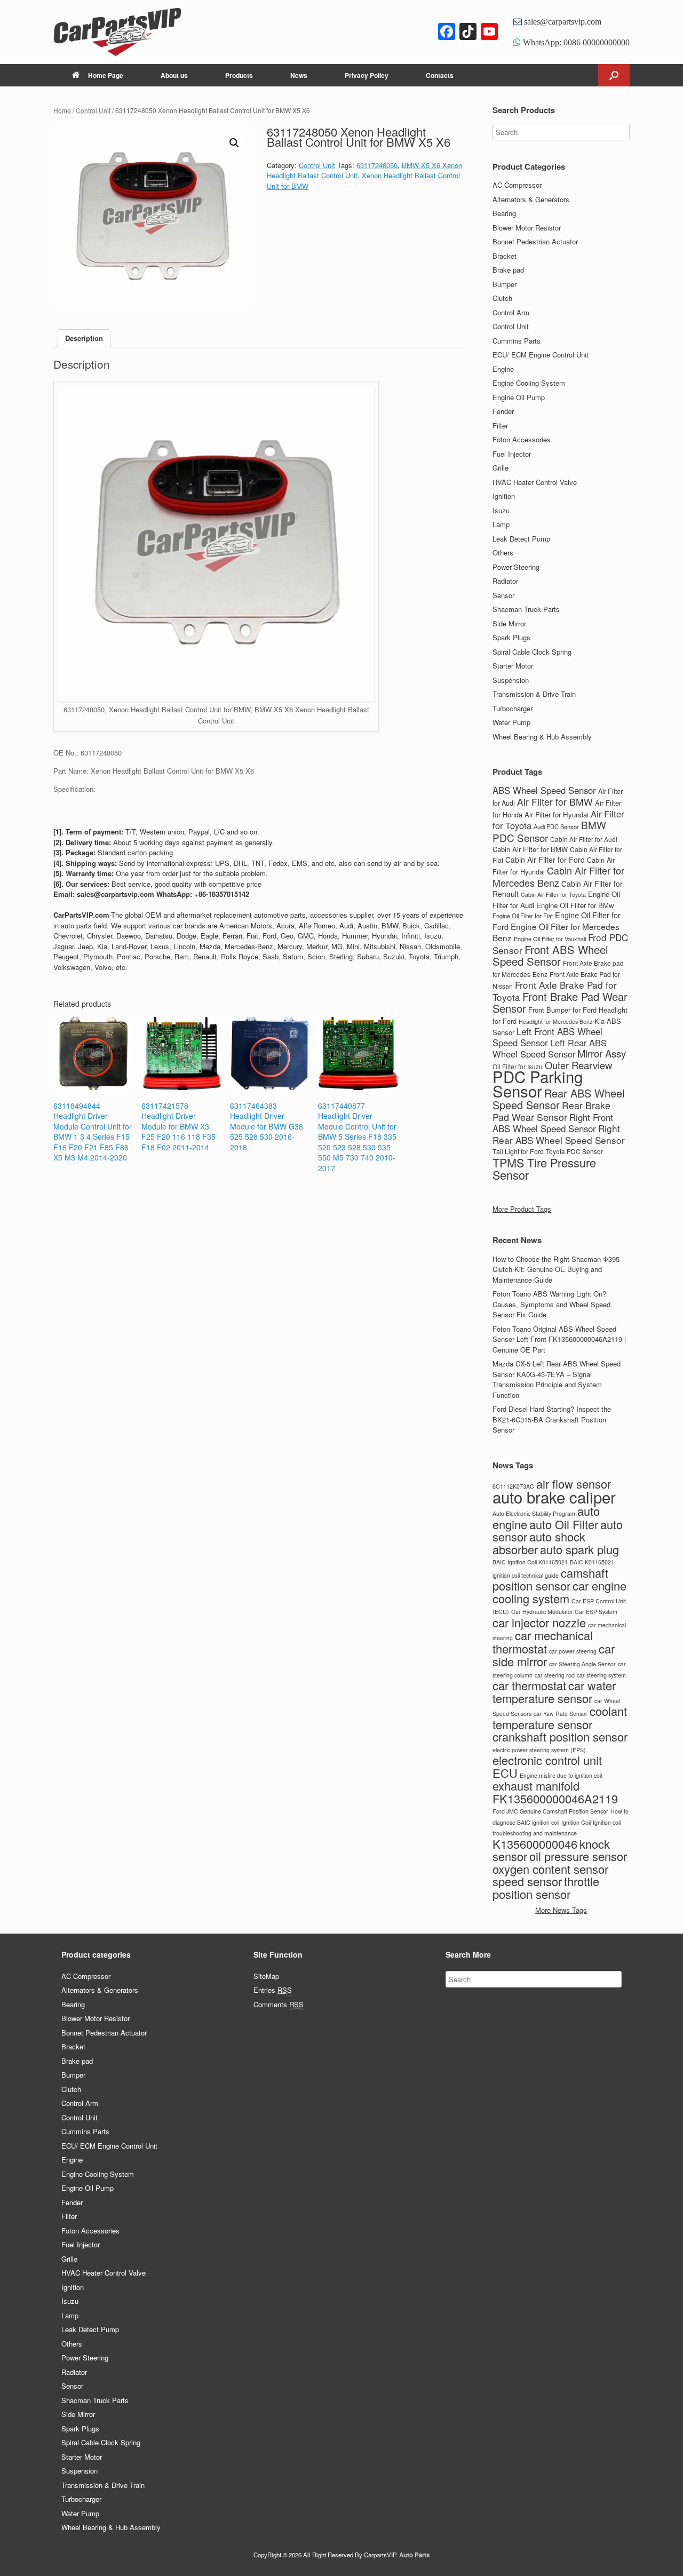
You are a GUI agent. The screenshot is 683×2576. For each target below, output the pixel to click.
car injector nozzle (539, 1622)
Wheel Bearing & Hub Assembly (542, 737)
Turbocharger (513, 708)
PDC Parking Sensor (538, 1083)
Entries (273, 1990)
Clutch (502, 298)
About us (174, 75)
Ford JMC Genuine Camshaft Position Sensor (550, 1811)
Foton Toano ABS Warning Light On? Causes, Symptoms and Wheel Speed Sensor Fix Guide (551, 1304)
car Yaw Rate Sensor (561, 1714)
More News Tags (561, 1910)
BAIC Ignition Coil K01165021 (530, 1562)
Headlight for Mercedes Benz (555, 1021)
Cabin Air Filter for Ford (545, 860)
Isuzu (501, 510)
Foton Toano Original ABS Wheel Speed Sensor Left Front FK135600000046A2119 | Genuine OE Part (559, 1339)
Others (503, 552)
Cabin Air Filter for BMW (530, 849)
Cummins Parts (517, 341)
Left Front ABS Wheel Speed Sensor (547, 1037)
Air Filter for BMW (555, 802)
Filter (500, 426)
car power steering (573, 1651)
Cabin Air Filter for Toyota (553, 895)
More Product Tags (522, 1209)
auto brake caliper (554, 1497)
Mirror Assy (602, 1053)
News (299, 75)
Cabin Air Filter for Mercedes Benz (558, 876)
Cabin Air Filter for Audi (584, 839)
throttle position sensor (546, 1887)
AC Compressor (517, 185)
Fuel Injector (512, 454)
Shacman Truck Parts (526, 609)
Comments (279, 2004)
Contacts (440, 75)
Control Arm (511, 312)
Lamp (501, 524)
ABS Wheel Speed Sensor (544, 790)
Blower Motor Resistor (527, 228)
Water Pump (511, 722)
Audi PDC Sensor (556, 826)
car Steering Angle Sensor (582, 1664)
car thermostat (529, 1685)
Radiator (505, 581)
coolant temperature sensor (560, 1718)
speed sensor (527, 1881)
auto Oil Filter (564, 1524)
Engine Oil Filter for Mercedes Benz (556, 932)
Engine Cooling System (529, 383)
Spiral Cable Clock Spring (532, 652)
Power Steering (516, 567)
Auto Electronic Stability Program (534, 1513)
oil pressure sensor (578, 1856)
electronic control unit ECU (547, 1766)
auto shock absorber (539, 1543)
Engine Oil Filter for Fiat (523, 916)
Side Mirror (509, 623)
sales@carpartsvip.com (562, 21)
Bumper (505, 284)
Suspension (511, 680)
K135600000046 (535, 1844)
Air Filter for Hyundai (557, 814)
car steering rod (555, 1675)
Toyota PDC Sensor (574, 1151)
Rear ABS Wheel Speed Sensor (558, 1099)
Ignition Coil (576, 1822)
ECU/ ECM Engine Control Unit (541, 355)
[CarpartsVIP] (139, 32)
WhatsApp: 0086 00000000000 (575, 42)
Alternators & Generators (531, 199)
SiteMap (266, 1976)
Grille (501, 468)
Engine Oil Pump (519, 397)
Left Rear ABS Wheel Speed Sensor (550, 1048)
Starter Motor (513, 666)
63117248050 (377, 165)
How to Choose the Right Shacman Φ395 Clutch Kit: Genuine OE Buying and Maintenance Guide (556, 1269)
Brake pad (508, 270)
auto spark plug (579, 1549)
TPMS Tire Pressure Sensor (544, 1169)
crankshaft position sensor (560, 1736)
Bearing (504, 213)
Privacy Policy (367, 75)
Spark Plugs (511, 637)
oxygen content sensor (550, 1869)
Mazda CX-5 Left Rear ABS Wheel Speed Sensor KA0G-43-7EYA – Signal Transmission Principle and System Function (557, 1379)
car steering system (601, 1675)
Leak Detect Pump (521, 539)
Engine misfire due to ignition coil (561, 1775)
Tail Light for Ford (518, 1151)
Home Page (106, 75)
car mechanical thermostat (543, 1642)
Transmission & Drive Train (534, 694)
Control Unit (93, 110)
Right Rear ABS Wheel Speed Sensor (559, 1134)
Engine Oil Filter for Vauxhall (550, 939)
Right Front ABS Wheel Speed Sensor (553, 1123)
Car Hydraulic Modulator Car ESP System (564, 1612)
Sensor (503, 595)
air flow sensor (574, 1484)
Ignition (504, 496)
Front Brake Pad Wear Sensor (560, 1003)
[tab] (84, 339)
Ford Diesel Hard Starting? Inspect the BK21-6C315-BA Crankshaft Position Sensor (552, 1419)
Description (84, 338)
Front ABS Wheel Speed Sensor (550, 956)
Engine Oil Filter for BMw (575, 905)
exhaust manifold (536, 1786)
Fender (503, 411)
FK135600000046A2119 (555, 1798)
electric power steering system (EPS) (539, 1750)
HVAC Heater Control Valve (535, 482)
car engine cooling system (559, 1592)
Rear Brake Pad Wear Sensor (551, 1111)
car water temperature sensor (554, 1692)
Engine (503, 369)
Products (239, 75)
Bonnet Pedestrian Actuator (535, 241)
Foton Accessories (522, 439)
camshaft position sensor (550, 1579)
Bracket (505, 256)
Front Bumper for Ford (562, 1010)
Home (62, 110)
